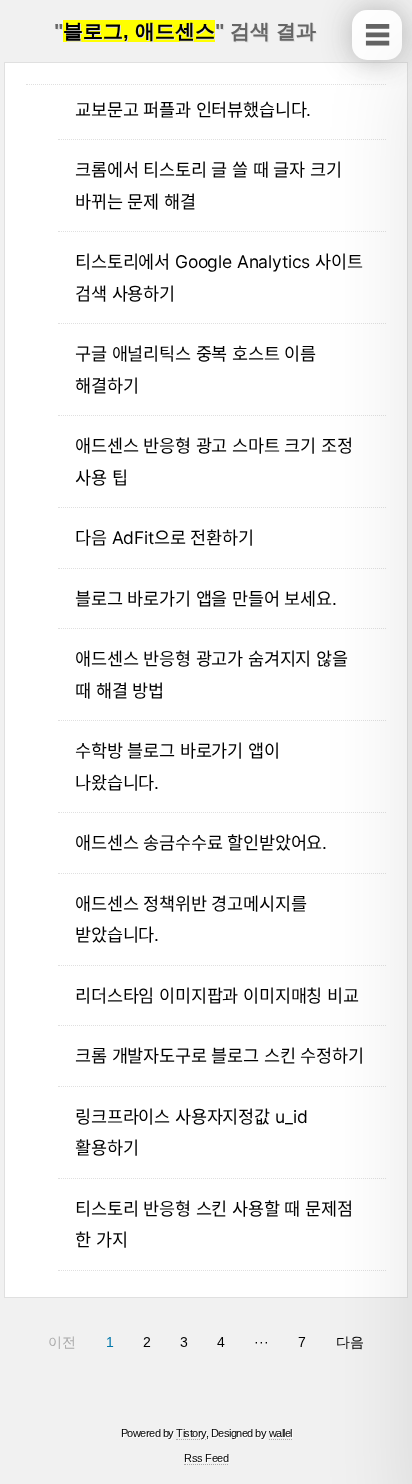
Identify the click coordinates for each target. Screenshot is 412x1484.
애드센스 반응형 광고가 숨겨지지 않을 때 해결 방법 (211, 674)
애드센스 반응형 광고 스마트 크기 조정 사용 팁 (213, 461)
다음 (350, 1342)
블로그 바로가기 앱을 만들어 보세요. (206, 598)
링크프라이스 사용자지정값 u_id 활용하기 (191, 1132)
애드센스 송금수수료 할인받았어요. (201, 842)
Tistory (191, 1433)
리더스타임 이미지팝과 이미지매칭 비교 (217, 995)
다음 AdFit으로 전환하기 (164, 537)
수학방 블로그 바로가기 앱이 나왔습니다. (177, 766)
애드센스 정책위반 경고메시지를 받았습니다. (190, 919)
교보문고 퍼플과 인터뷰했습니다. (193, 109)
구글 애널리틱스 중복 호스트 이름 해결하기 (195, 369)
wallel (280, 1433)
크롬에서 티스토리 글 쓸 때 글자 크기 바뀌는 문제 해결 (208, 185)
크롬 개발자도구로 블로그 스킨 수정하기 (219, 1055)
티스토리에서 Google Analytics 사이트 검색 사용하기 (218, 277)
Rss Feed (206, 1458)
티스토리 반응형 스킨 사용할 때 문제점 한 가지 (213, 1224)
